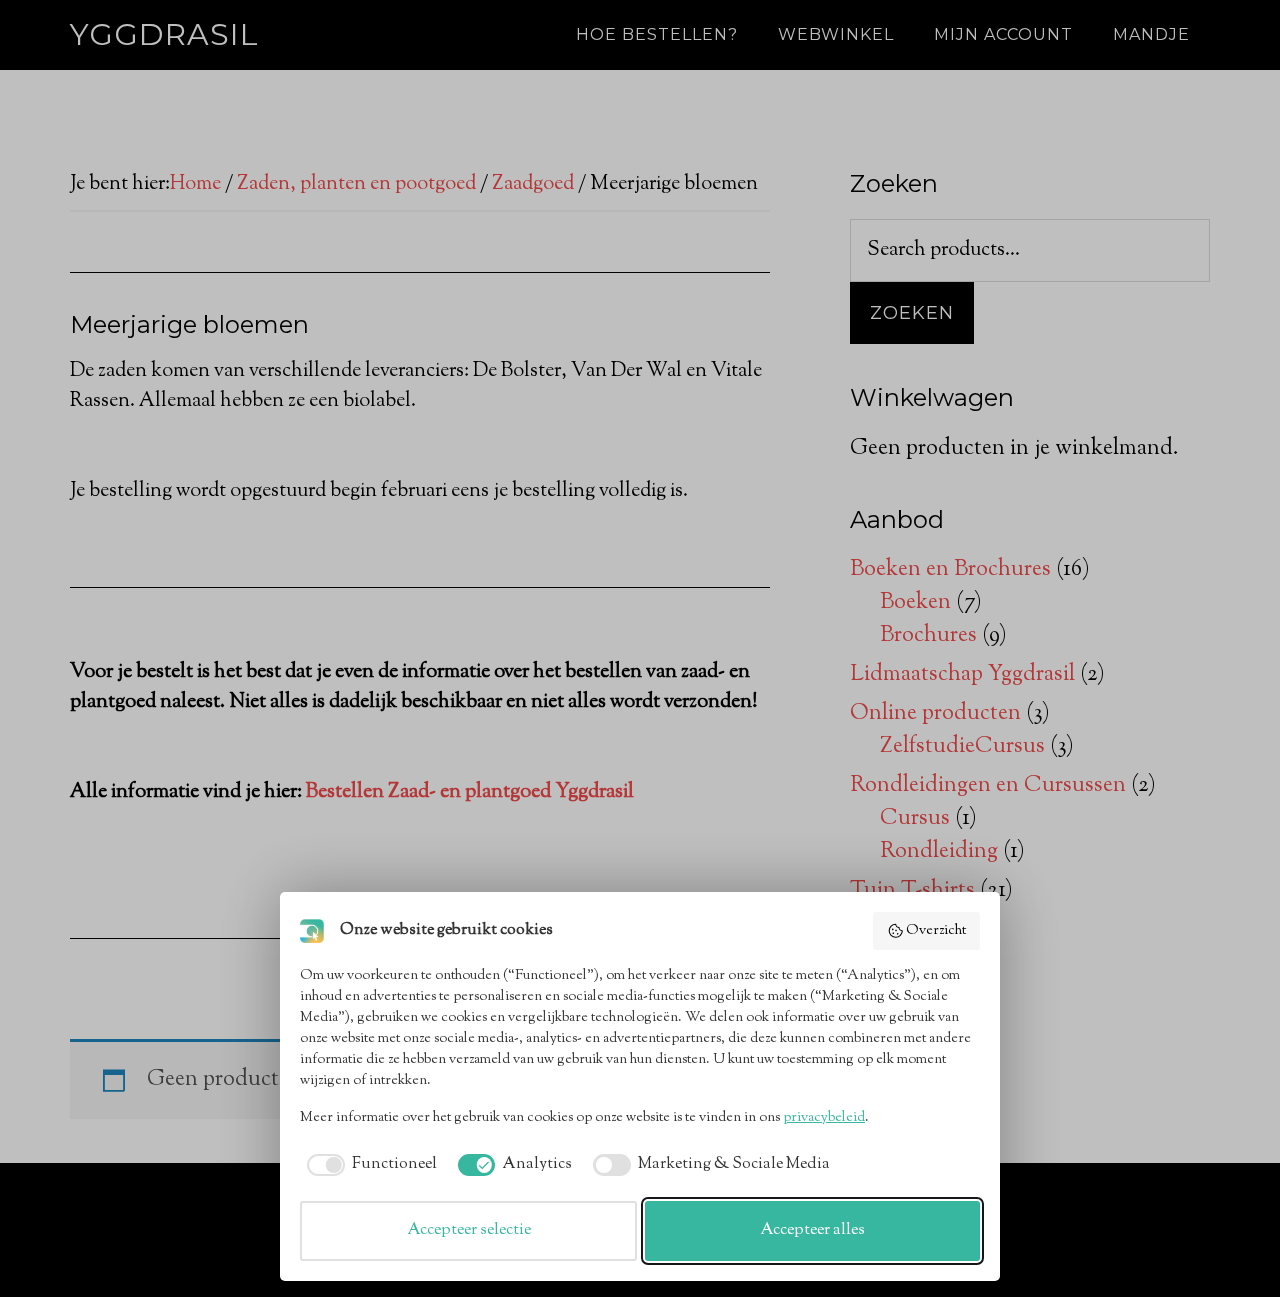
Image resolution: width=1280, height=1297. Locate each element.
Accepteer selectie (469, 1230)
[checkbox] (368, 1165)
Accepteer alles (812, 1230)
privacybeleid (824, 1118)
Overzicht (936, 931)
